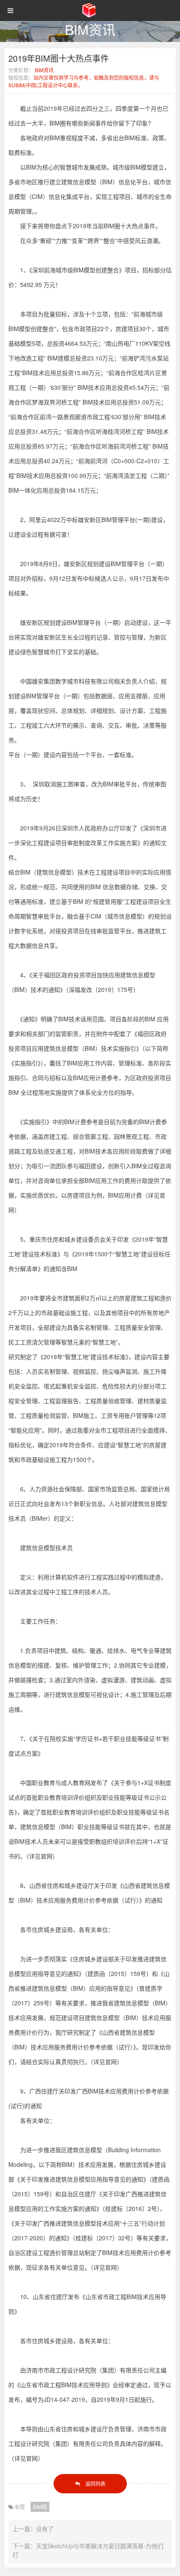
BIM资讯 (44, 70)
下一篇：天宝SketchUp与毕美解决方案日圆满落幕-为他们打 (88, 2550)
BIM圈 (40, 2507)
